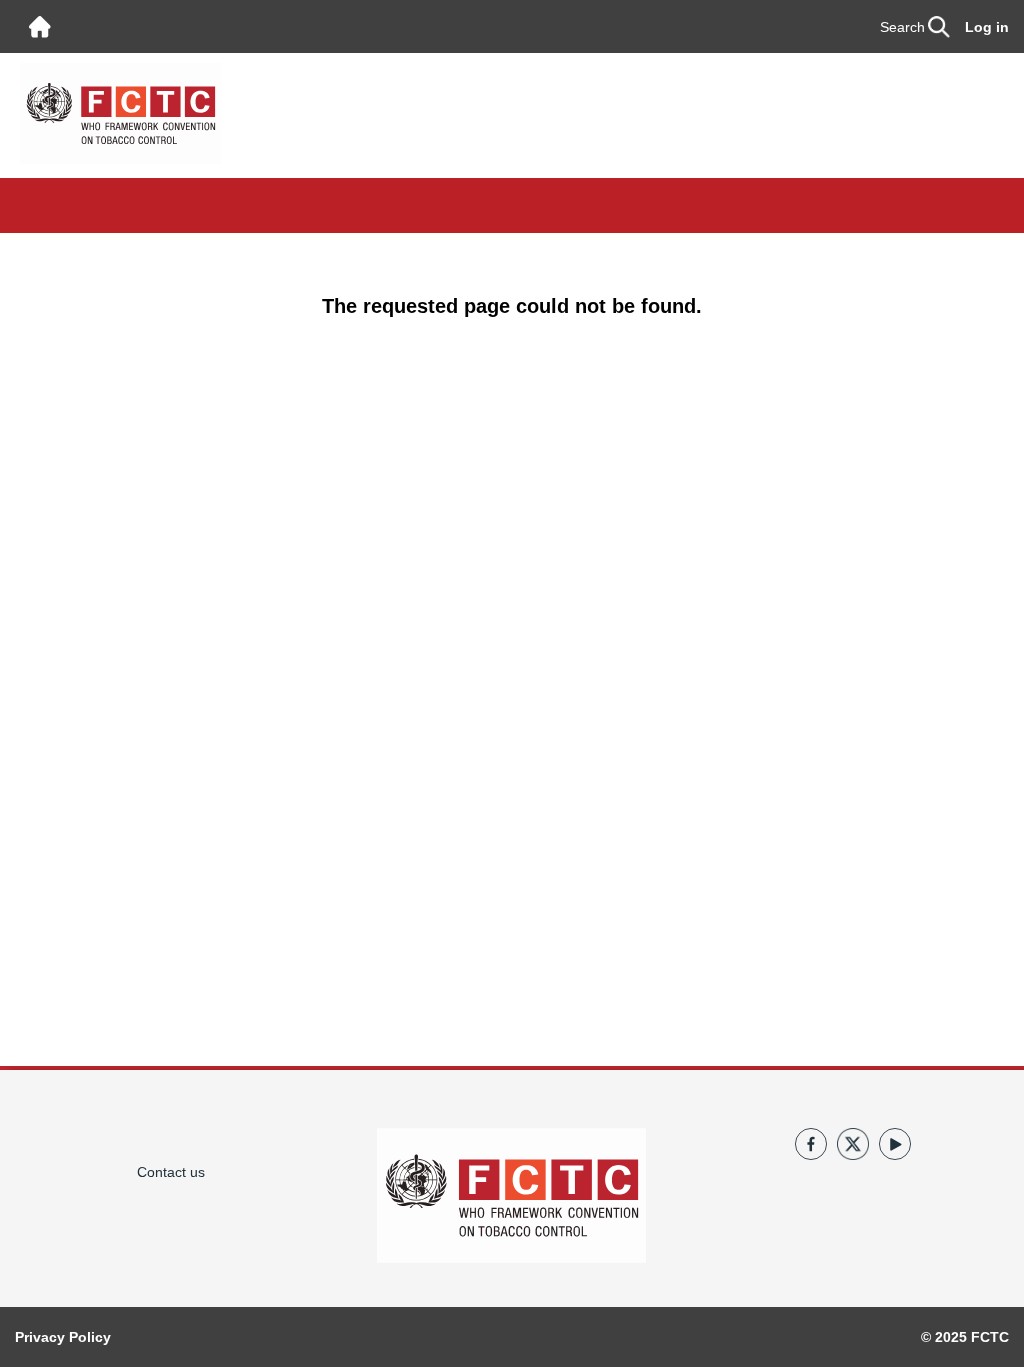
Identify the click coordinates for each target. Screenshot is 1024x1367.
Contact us (171, 1172)
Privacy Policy (63, 1337)
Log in (987, 27)
